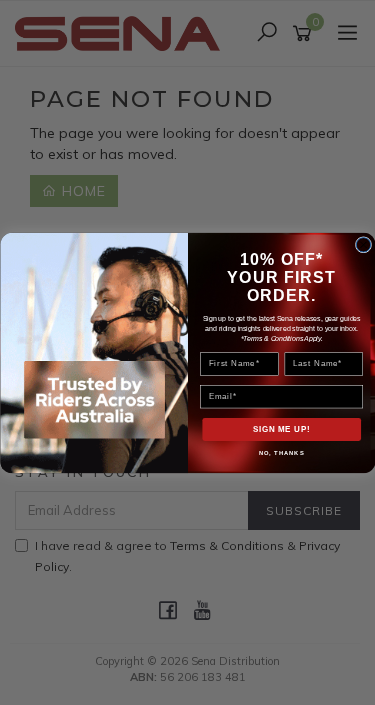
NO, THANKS (281, 452)
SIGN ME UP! (281, 429)
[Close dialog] (363, 244)
